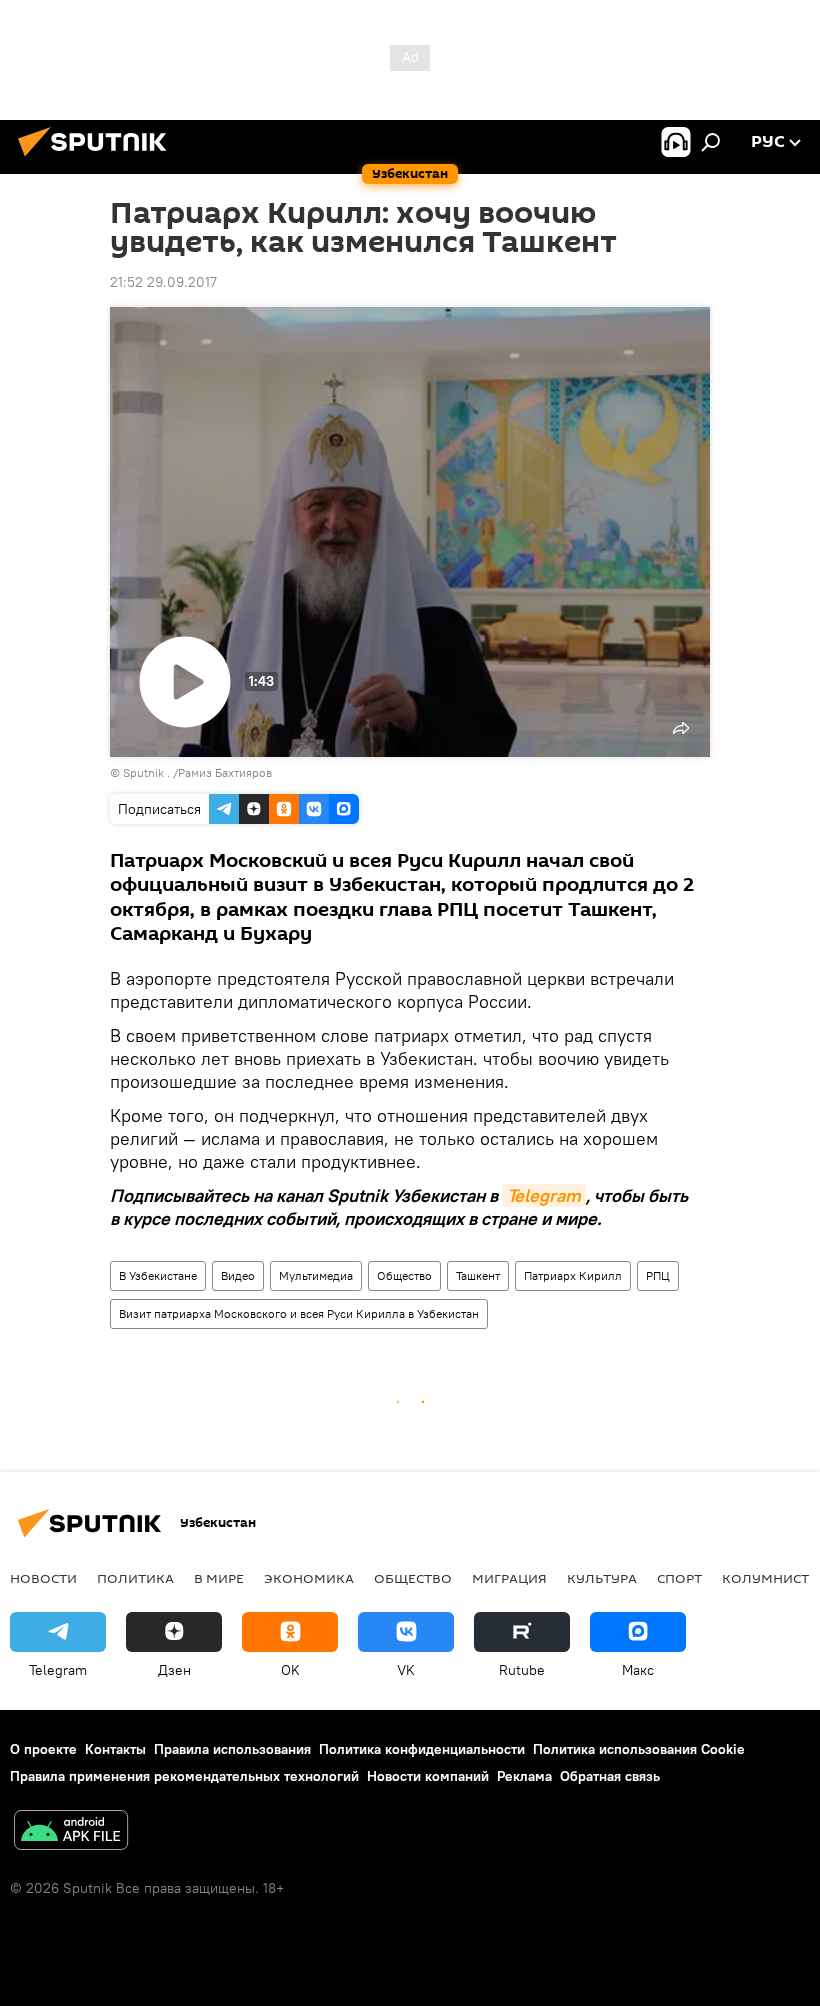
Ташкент (478, 1275)
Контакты (115, 1749)
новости (43, 1578)
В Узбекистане (158, 1275)
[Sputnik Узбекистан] (98, 159)
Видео (238, 1275)
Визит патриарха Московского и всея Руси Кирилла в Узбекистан (299, 1313)
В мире (219, 1578)
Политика (135, 1578)
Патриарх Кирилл (573, 1275)
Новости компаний (428, 1776)
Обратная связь (610, 1776)
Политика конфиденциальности (422, 1749)
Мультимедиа (316, 1275)
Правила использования (232, 1749)
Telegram (544, 1195)
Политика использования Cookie (639, 1749)
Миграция (509, 1578)
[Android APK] (71, 1832)
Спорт (679, 1578)
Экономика (309, 1578)
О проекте (43, 1749)
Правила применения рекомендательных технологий (184, 1776)
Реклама (524, 1776)
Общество (404, 1275)
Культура (602, 1578)
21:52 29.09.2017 (163, 282)
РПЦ (658, 1275)
